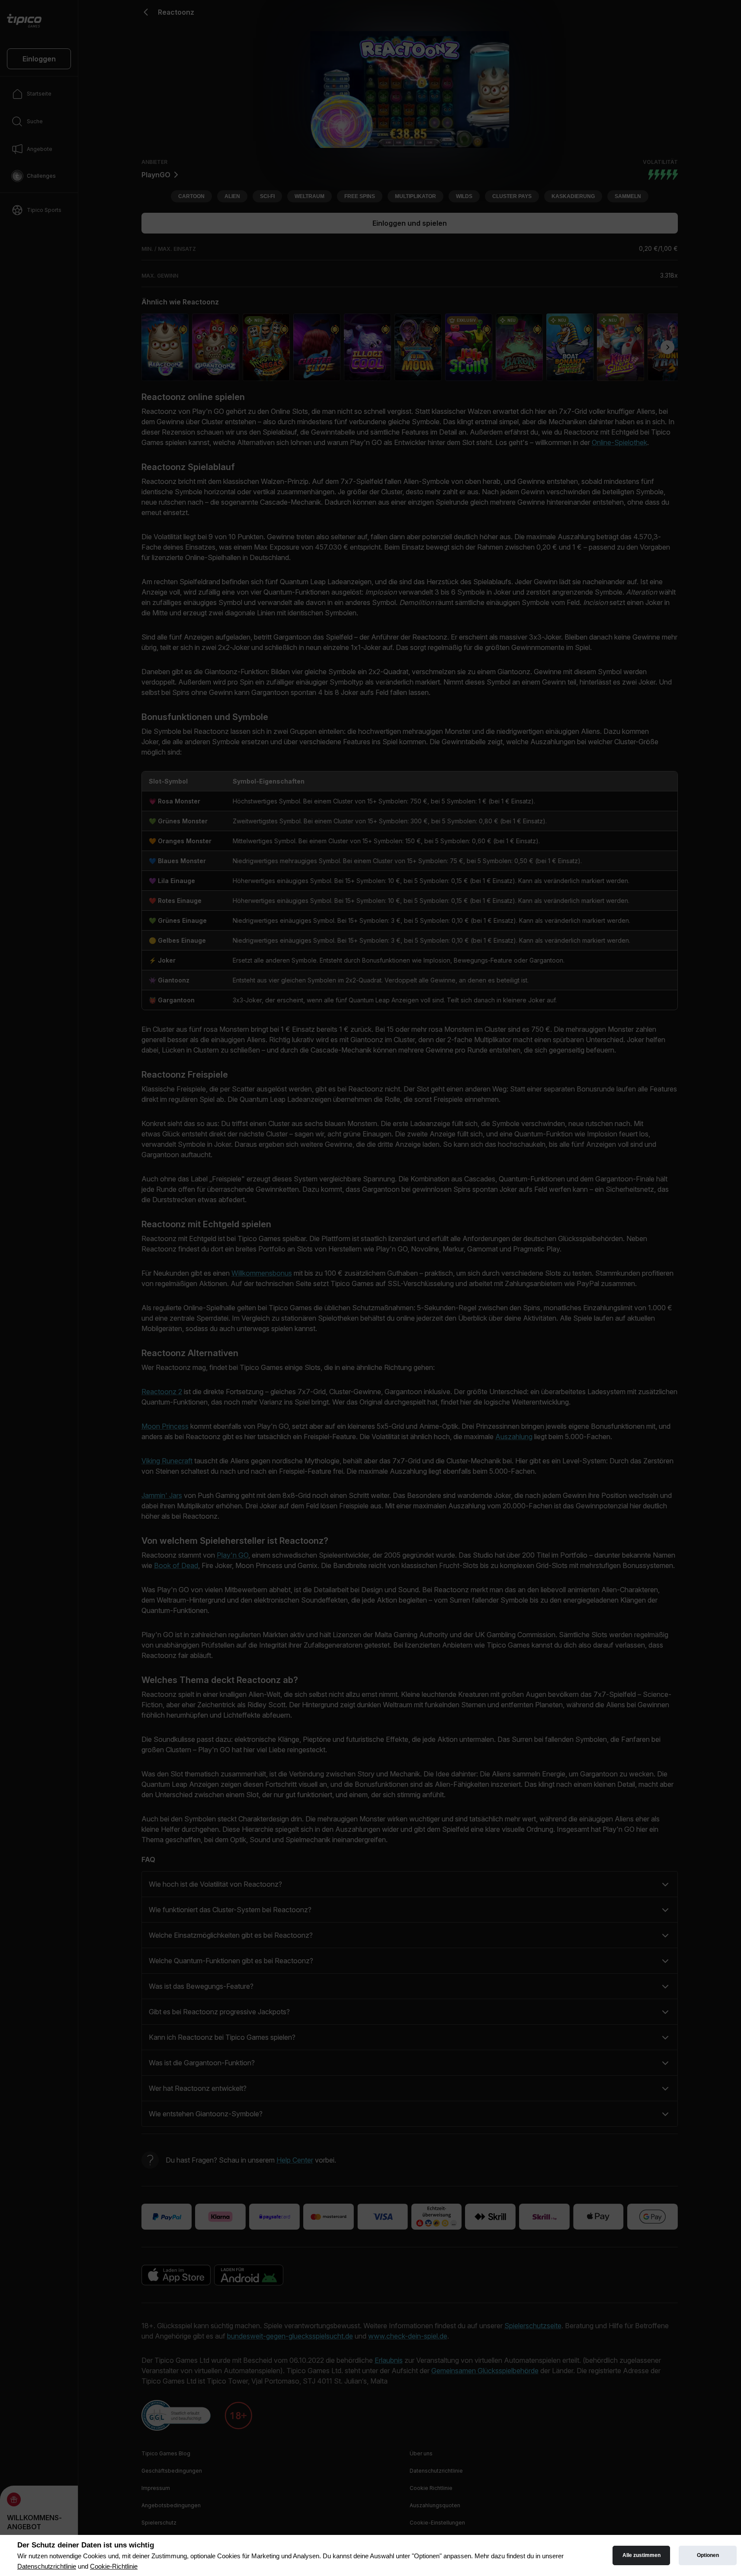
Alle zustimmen (642, 2555)
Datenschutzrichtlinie (47, 2566)
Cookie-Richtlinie (114, 2566)
